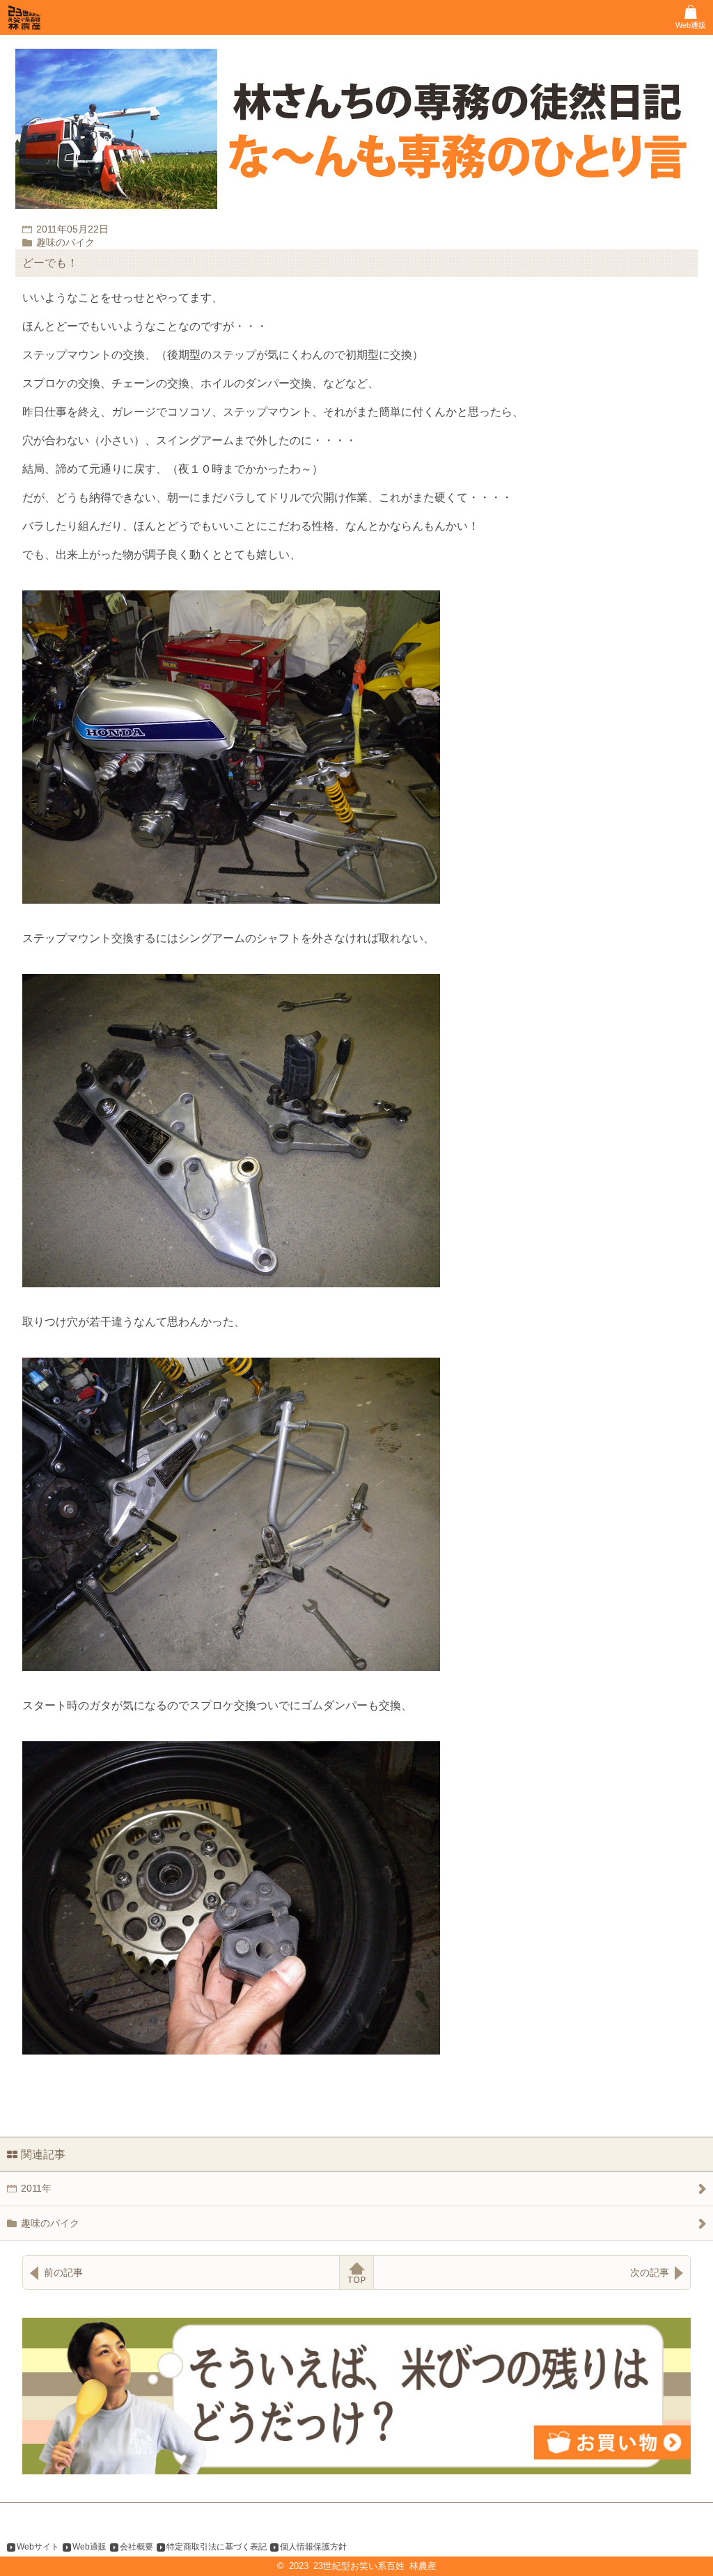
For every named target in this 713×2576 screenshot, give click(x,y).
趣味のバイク (50, 2223)
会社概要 (136, 2547)
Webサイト (38, 2547)
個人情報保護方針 (313, 2547)
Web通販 (89, 2547)
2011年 (36, 2188)
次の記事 (650, 2272)
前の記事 (63, 2272)
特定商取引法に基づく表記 (217, 2547)
